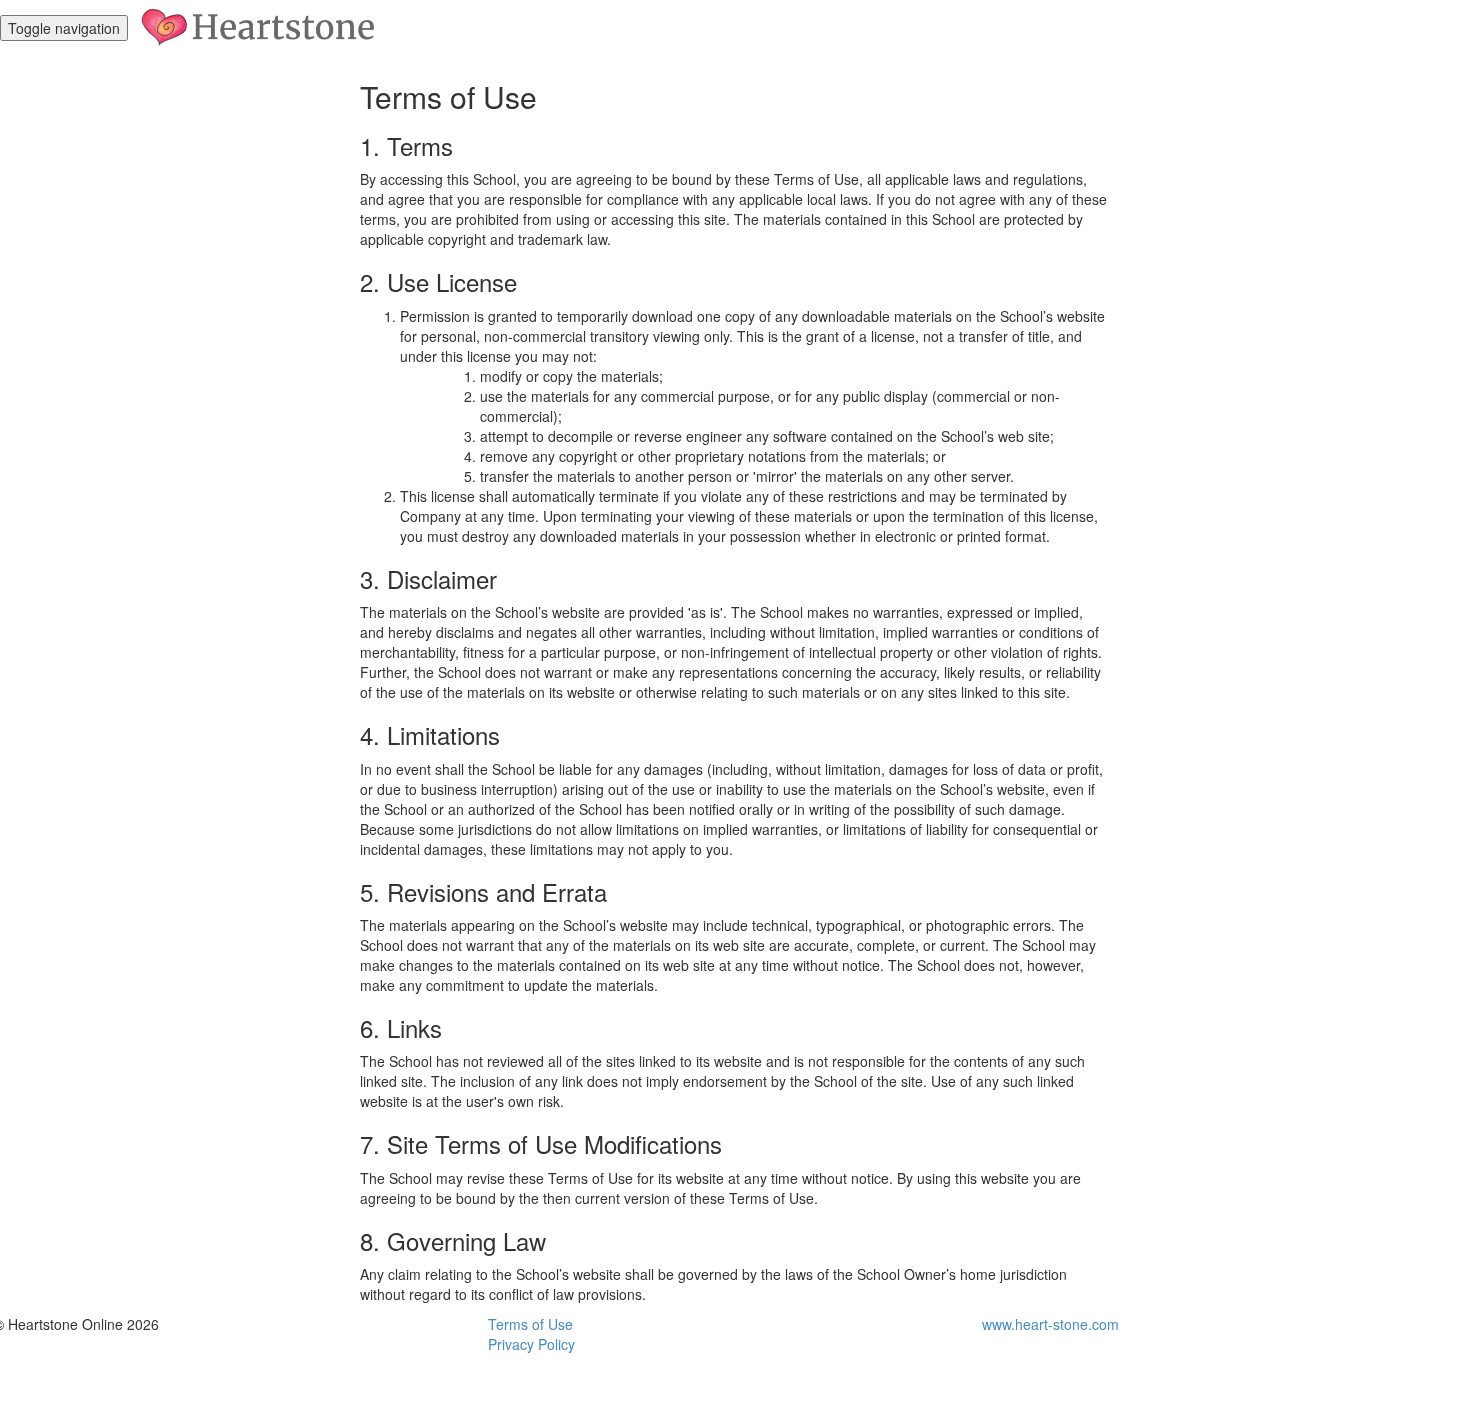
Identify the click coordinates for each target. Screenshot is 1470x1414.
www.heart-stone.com (1050, 1324)
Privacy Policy (531, 1344)
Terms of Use (530, 1324)
